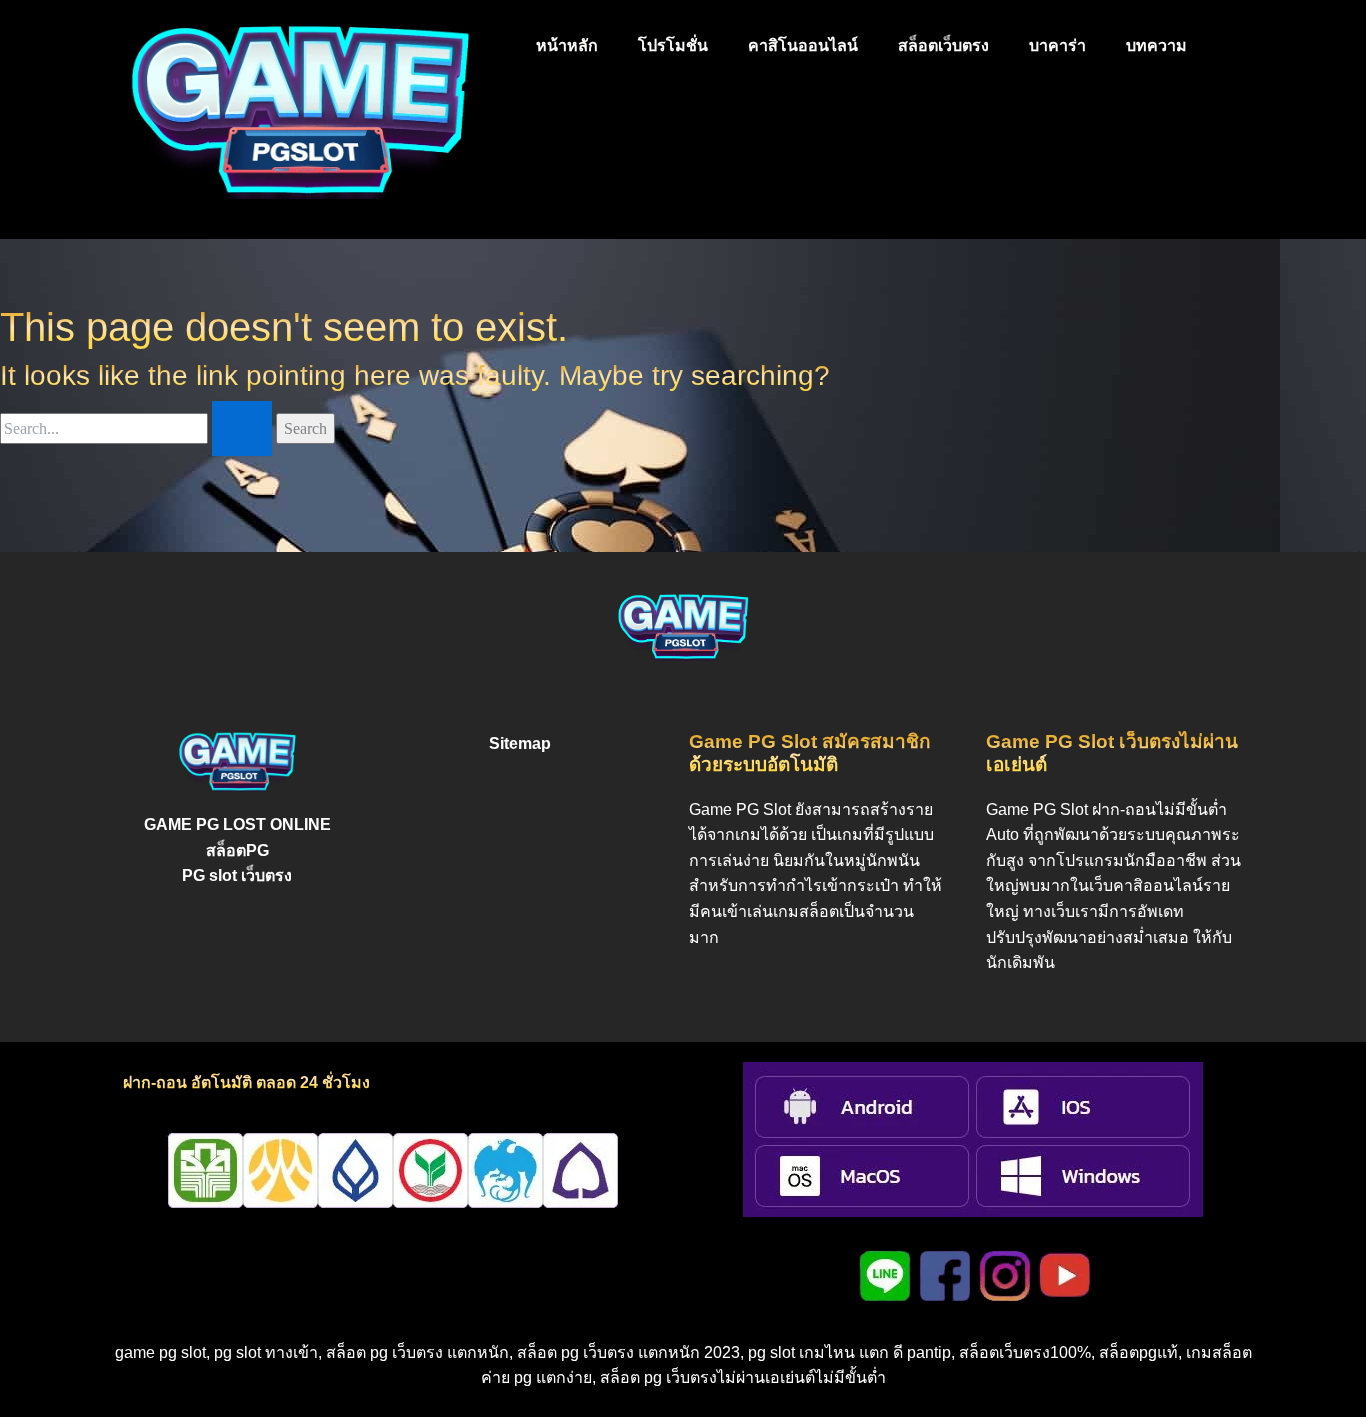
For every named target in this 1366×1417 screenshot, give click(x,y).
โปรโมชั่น (673, 45)
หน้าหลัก (567, 45)
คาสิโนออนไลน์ (803, 45)
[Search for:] (138, 428)
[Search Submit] (242, 429)
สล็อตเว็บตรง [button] (943, 45)
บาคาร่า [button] (1057, 45)
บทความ (1156, 45)
